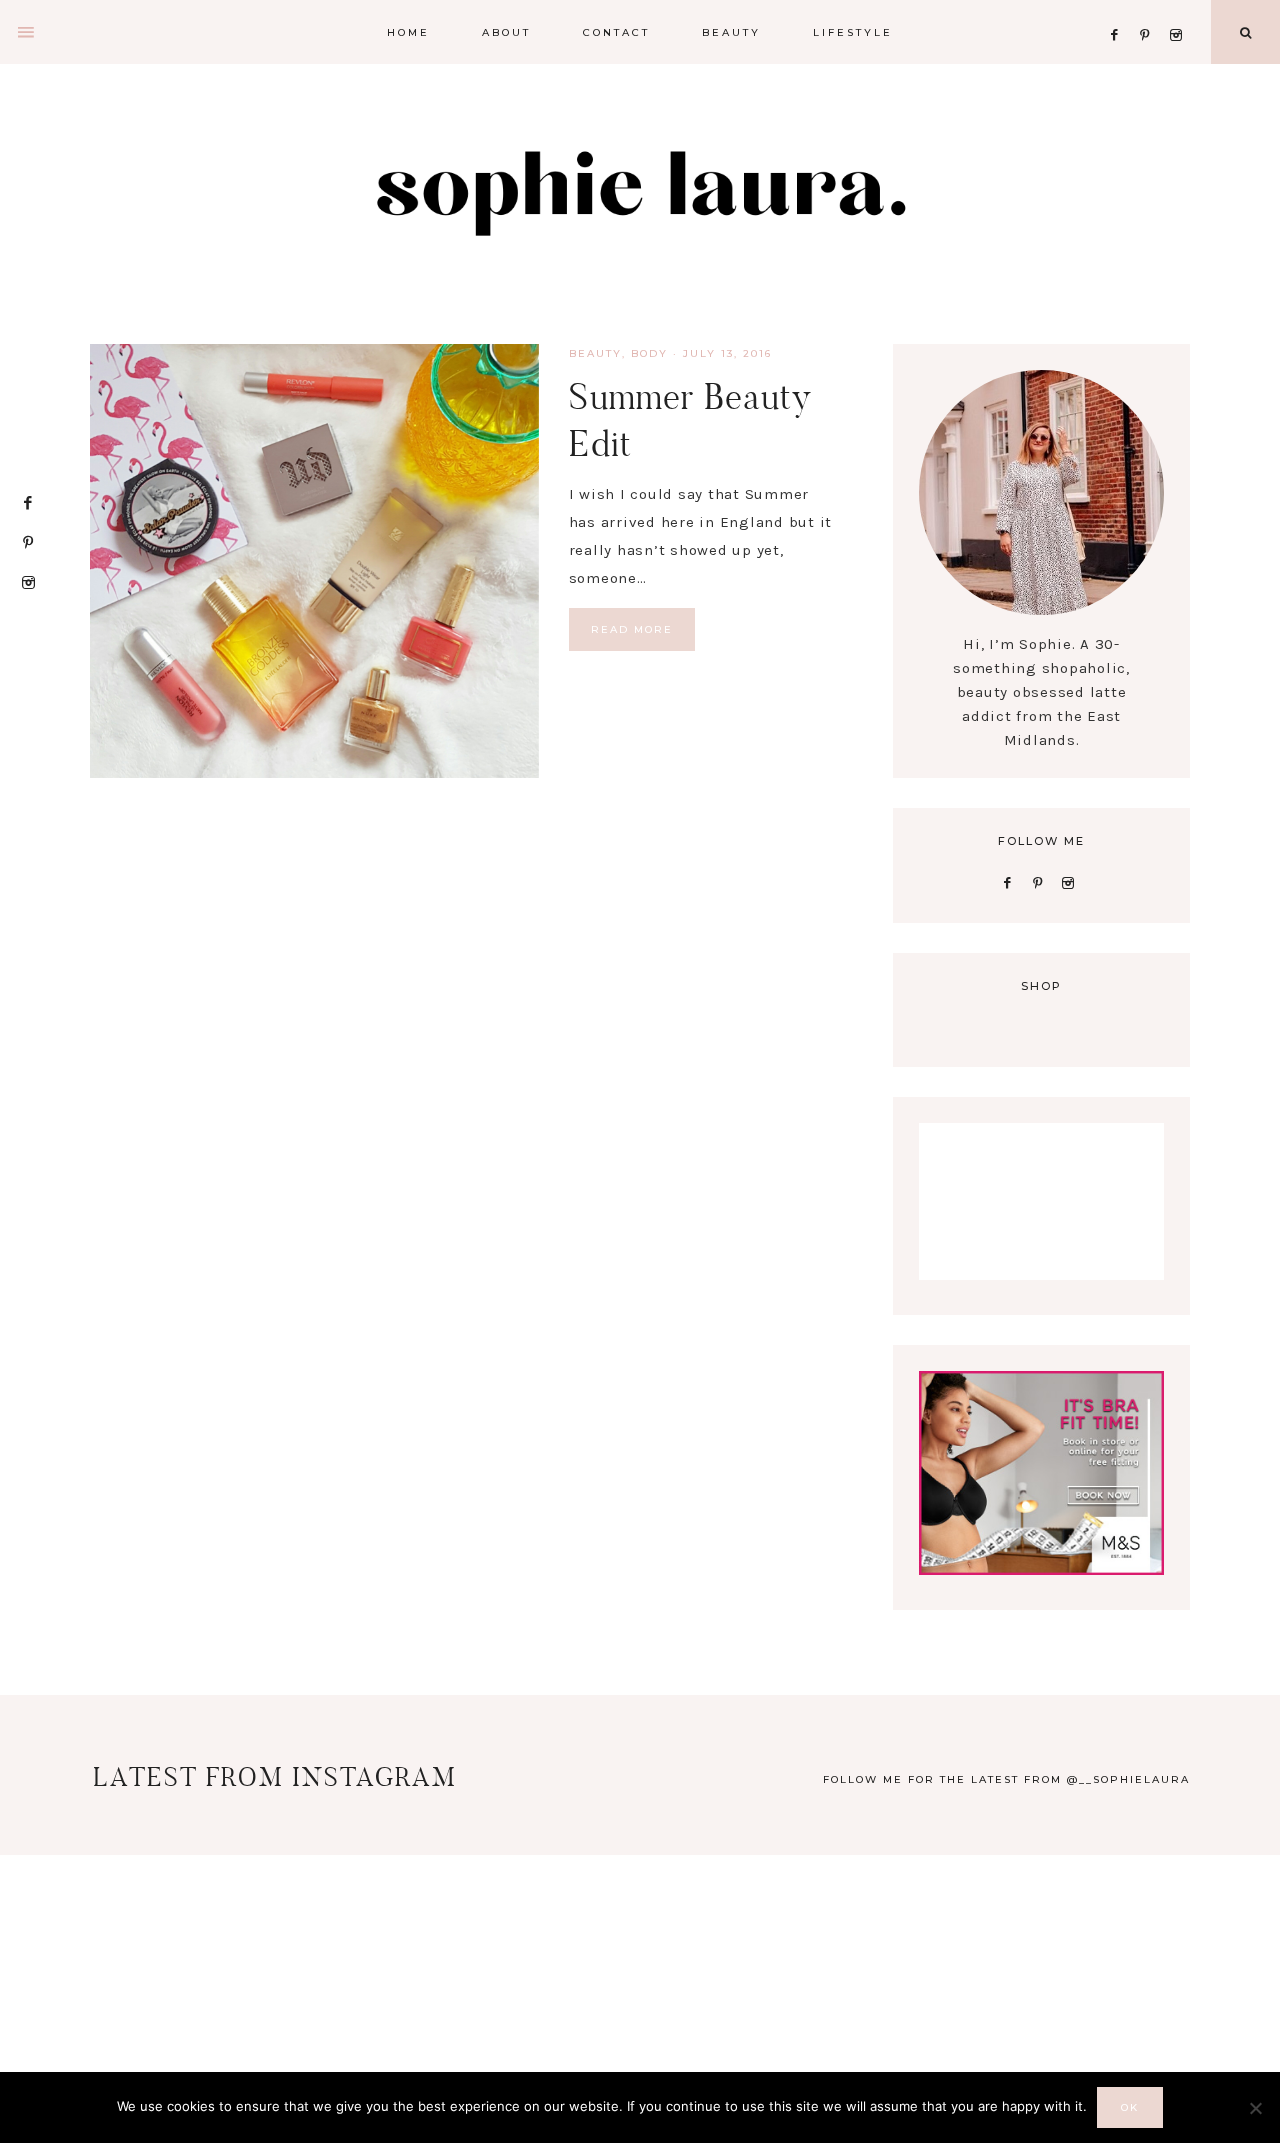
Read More (632, 629)
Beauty (595, 353)
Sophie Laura (640, 190)
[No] (1255, 2108)
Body (649, 353)
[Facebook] (1120, 10)
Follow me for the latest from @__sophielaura (1006, 1779)
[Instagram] (1179, 10)
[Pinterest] (1150, 10)
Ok (1130, 2107)
